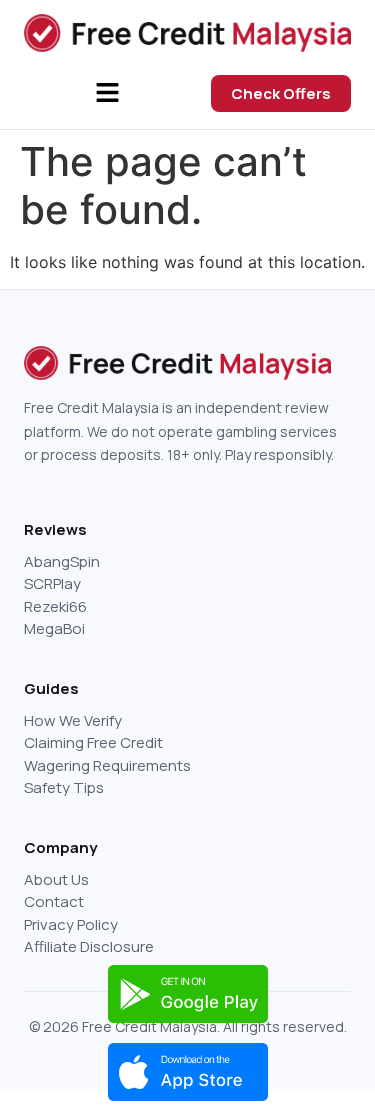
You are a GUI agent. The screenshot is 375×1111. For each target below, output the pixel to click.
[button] (108, 93)
